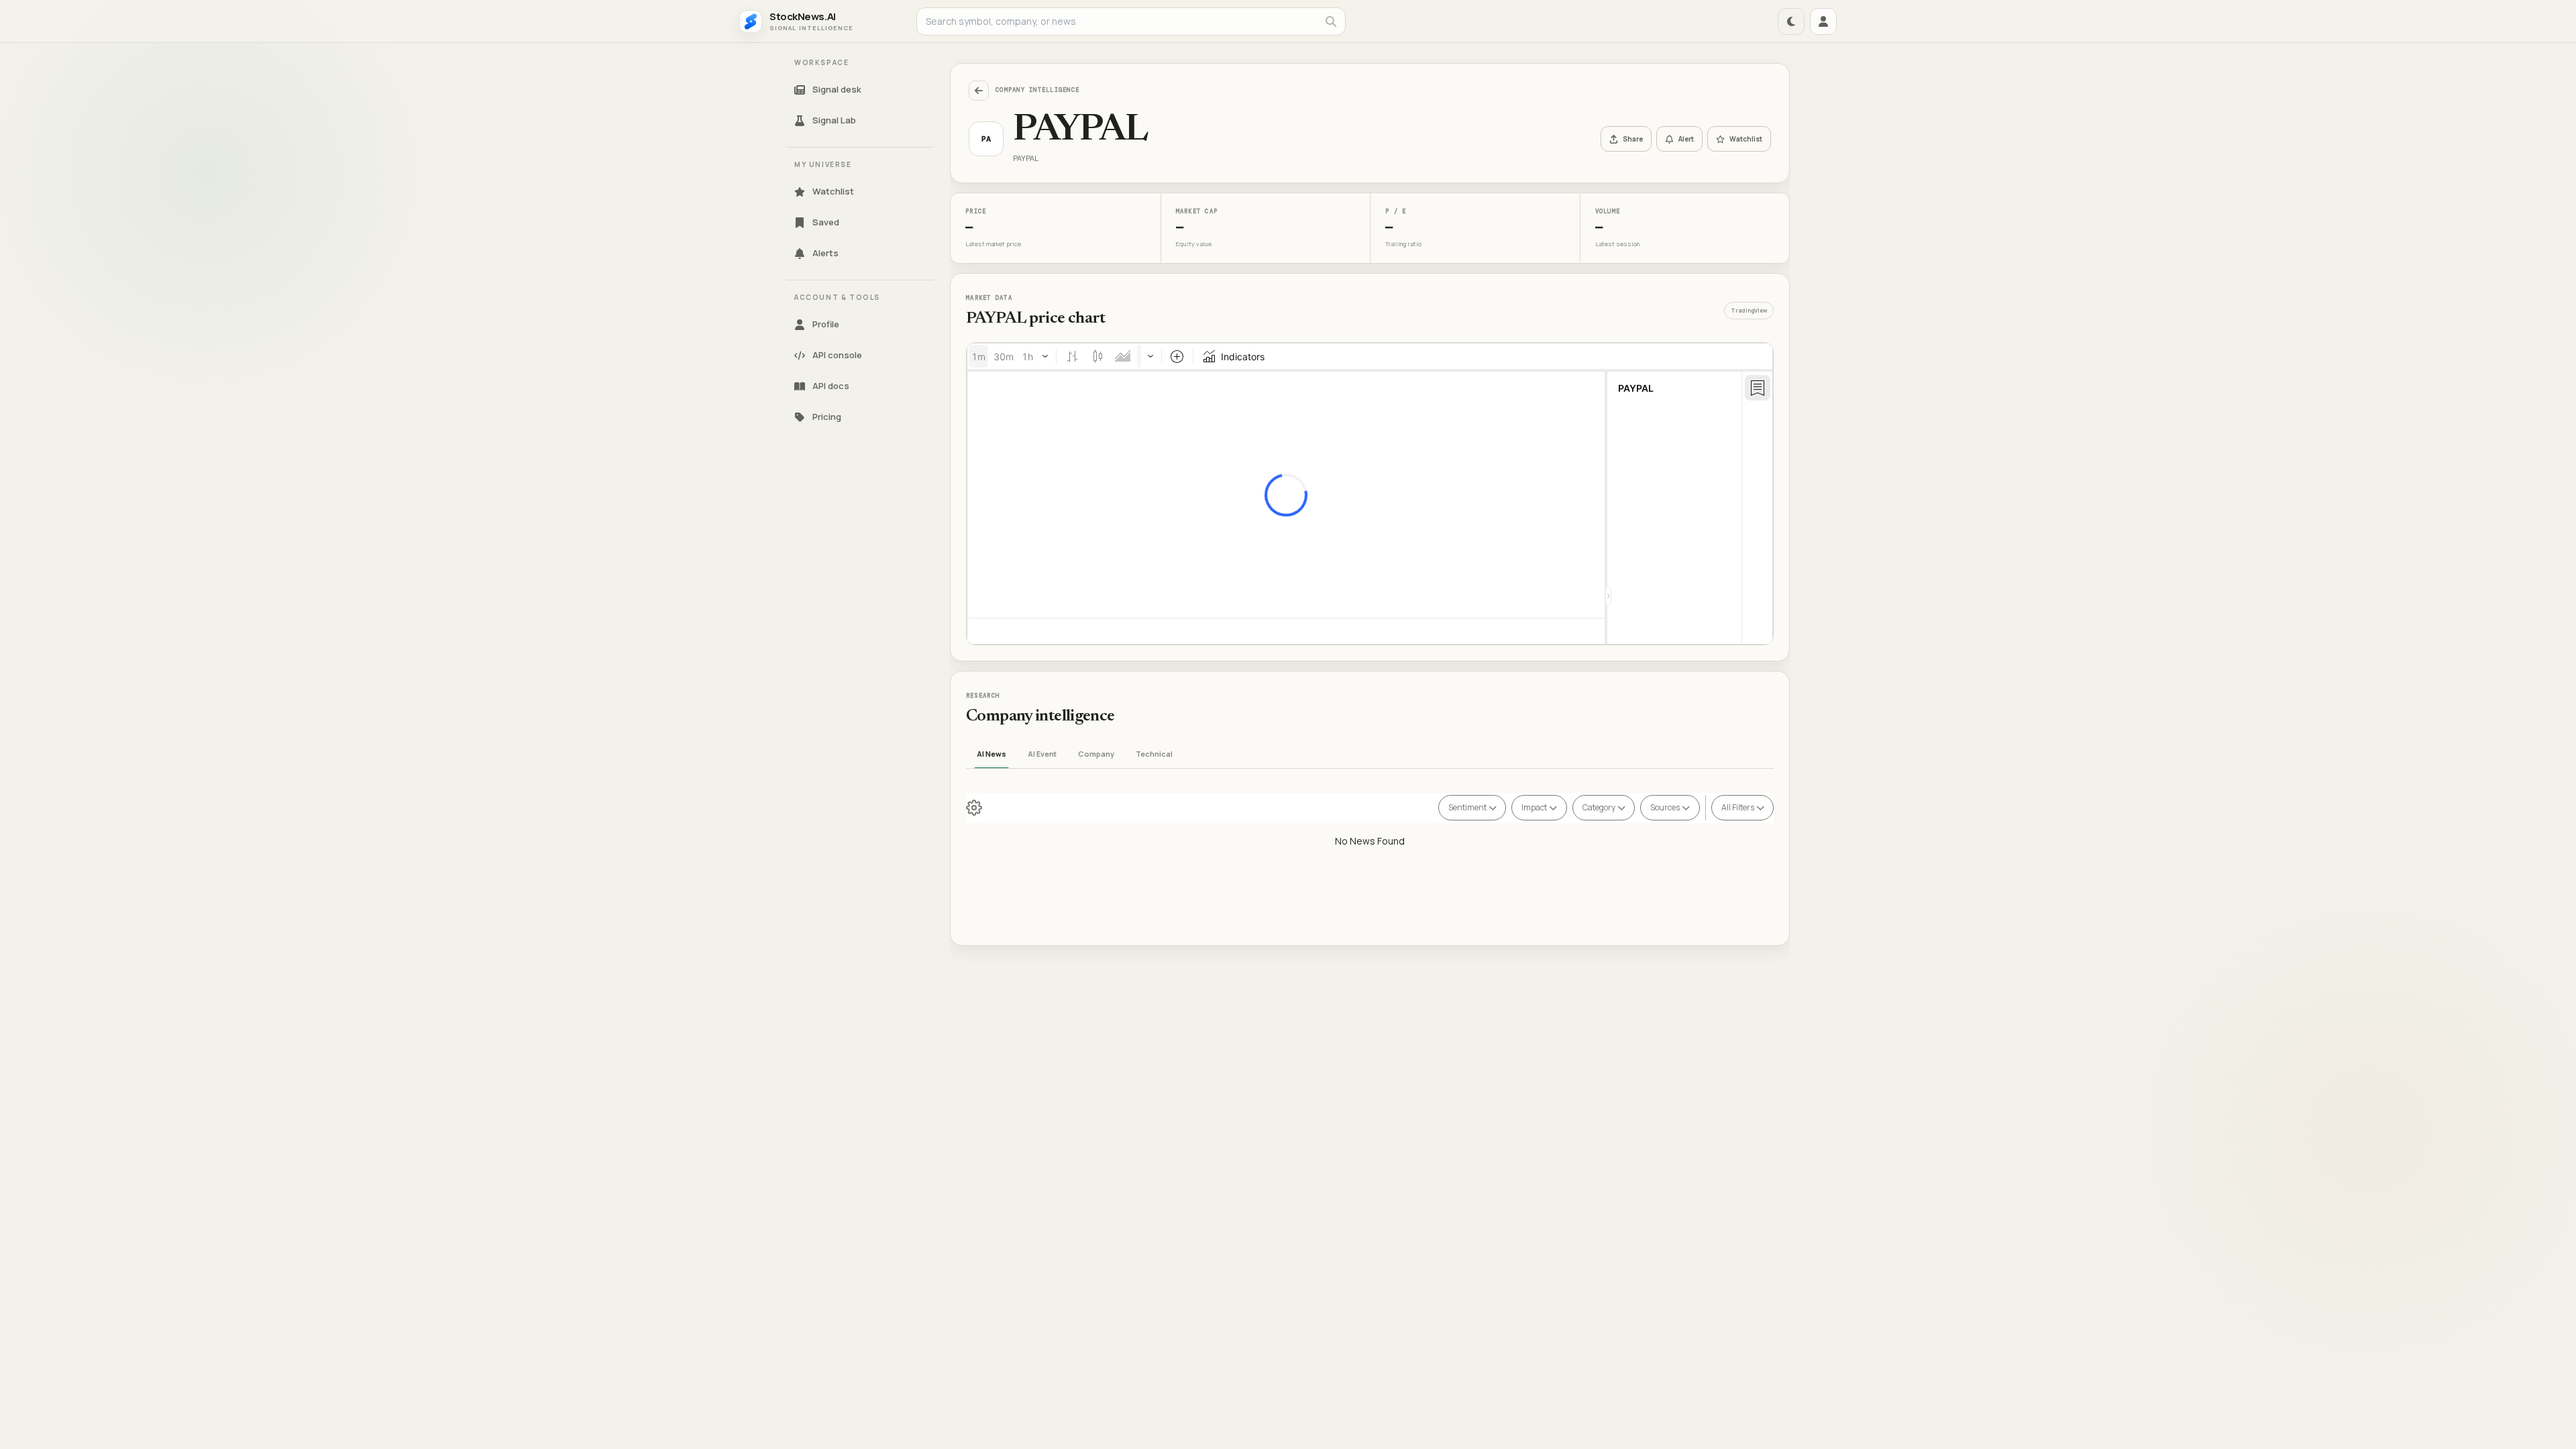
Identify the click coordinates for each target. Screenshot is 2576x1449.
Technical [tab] (1154, 754)
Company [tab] (1096, 754)
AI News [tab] (991, 754)
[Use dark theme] (1791, 21)
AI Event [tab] (1042, 754)
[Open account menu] (1823, 21)
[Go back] (979, 91)
